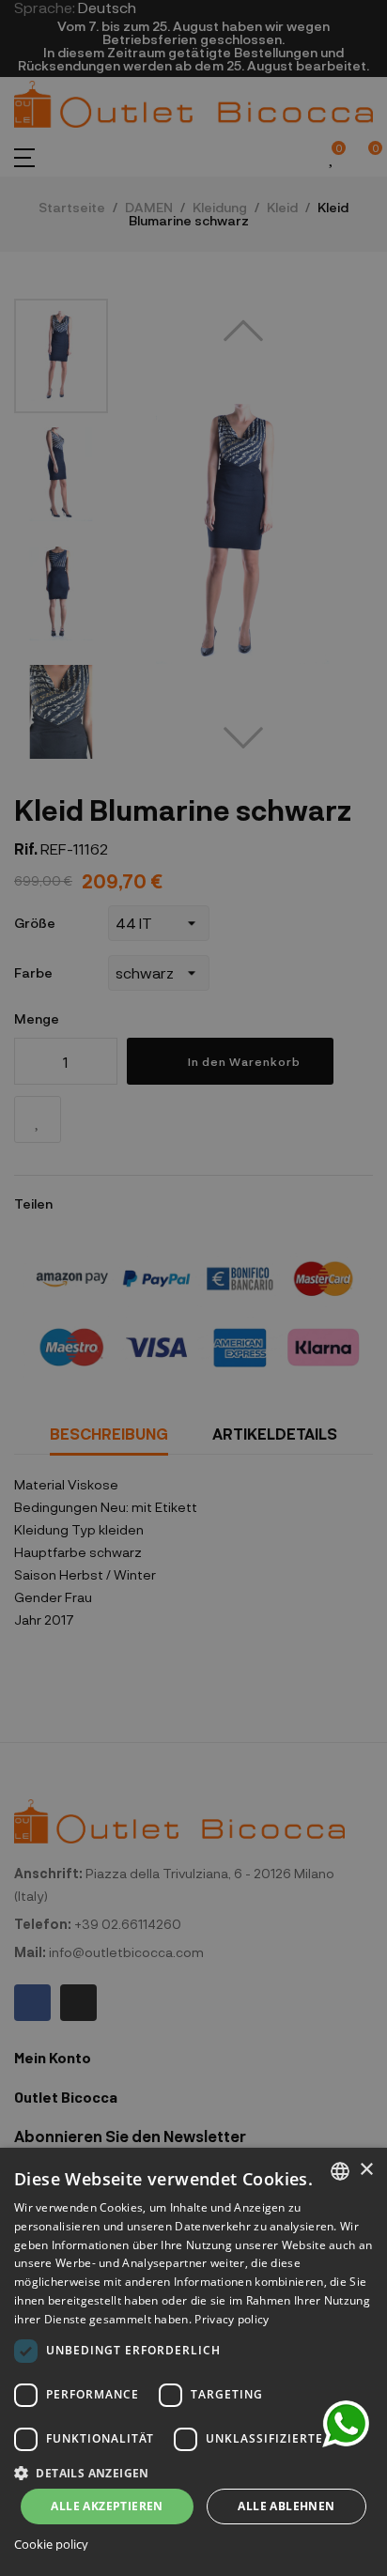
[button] (193, 2471)
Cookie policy (51, 2545)
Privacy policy (232, 2319)
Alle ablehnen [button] (286, 2506)
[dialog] (193, 2362)
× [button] (366, 2170)
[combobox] (340, 2171)
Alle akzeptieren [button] (107, 2506)
